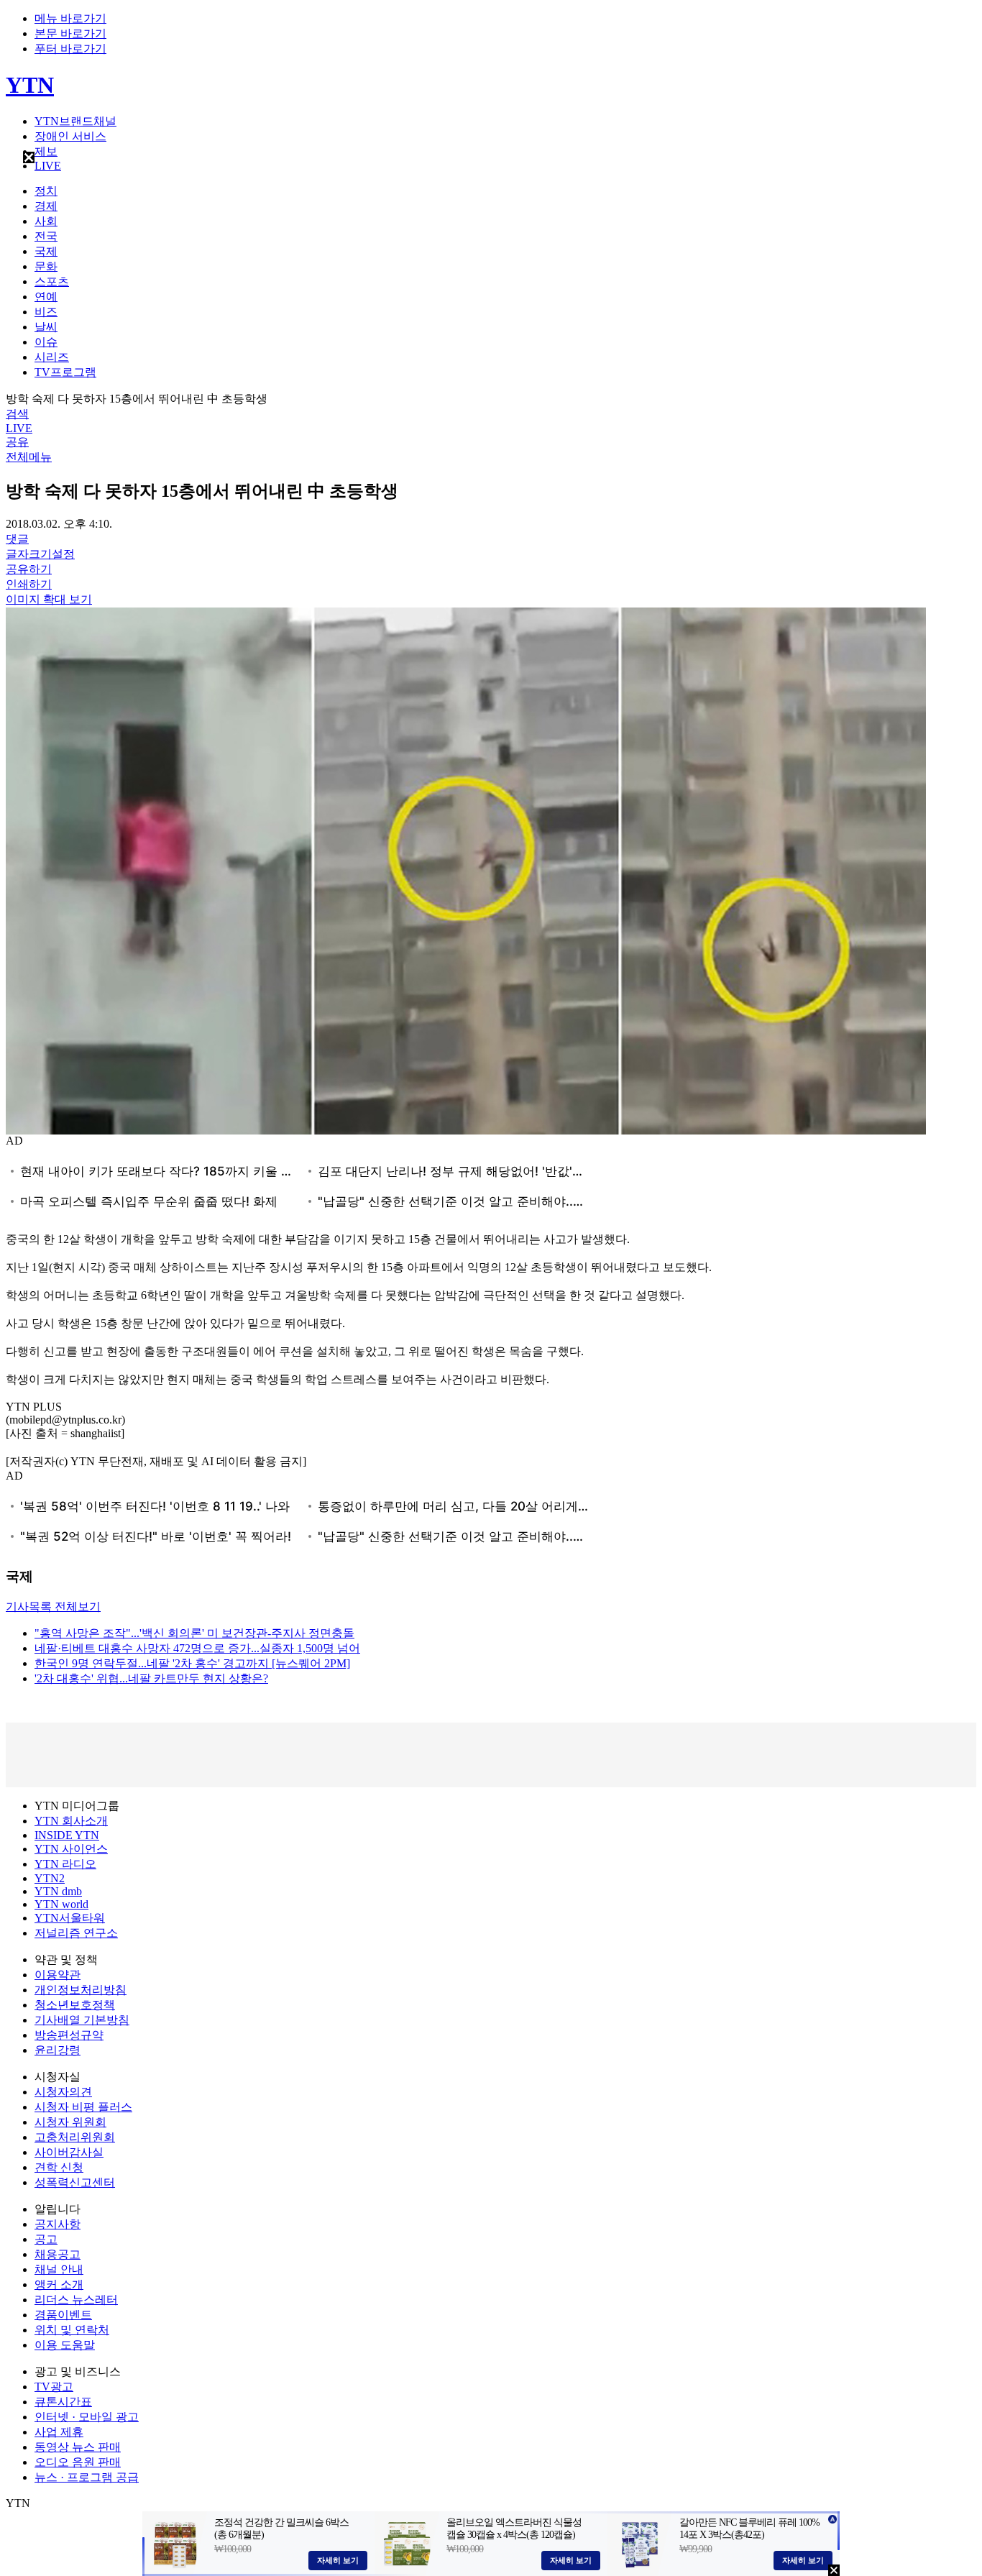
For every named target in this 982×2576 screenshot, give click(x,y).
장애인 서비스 (70, 136)
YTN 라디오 (65, 1864)
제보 (46, 151)
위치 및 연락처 (72, 2330)
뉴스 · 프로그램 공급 (87, 2477)
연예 (46, 297)
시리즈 (52, 357)
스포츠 (52, 281)
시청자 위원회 (70, 2122)
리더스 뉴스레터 (76, 2300)
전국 (46, 236)
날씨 (46, 327)
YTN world (61, 1904)
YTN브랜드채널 (75, 121)
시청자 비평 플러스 (83, 2107)
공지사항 (58, 2224)
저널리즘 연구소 (76, 1933)
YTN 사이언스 (71, 1849)
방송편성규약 (69, 2035)
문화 (46, 266)
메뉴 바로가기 (70, 18)
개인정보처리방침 (81, 1990)
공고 (46, 2239)
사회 (46, 221)
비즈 (46, 312)
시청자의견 (63, 2092)
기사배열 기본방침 (82, 2020)
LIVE (48, 166)
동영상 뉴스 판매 (78, 2447)
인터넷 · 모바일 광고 (87, 2417)
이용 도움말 (65, 2345)
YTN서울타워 (70, 1918)
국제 (46, 251)
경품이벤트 (63, 2315)
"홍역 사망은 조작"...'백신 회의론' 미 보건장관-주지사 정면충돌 (194, 1633)
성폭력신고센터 (75, 2182)
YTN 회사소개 (71, 1821)
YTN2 (50, 1878)
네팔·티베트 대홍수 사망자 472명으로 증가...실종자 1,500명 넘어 (197, 1648)
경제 (46, 206)
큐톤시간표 (63, 2402)
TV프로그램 (65, 372)
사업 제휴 (59, 2432)
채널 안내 (59, 2269)
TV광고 (54, 2387)
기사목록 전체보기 (53, 1606)
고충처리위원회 (75, 2137)
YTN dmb (58, 1891)
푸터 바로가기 (70, 49)
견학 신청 (59, 2167)
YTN (30, 85)
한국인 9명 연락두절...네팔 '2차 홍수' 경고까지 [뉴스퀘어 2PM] (192, 1663)
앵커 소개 (59, 2284)
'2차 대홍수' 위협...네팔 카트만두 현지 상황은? (151, 1678)
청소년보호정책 (75, 2005)
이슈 (46, 342)
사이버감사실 (69, 2152)
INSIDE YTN (67, 1835)
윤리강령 (58, 2050)
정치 (46, 191)
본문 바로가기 (70, 33)
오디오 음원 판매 (78, 2462)
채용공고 (58, 2254)
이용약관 (58, 1975)
